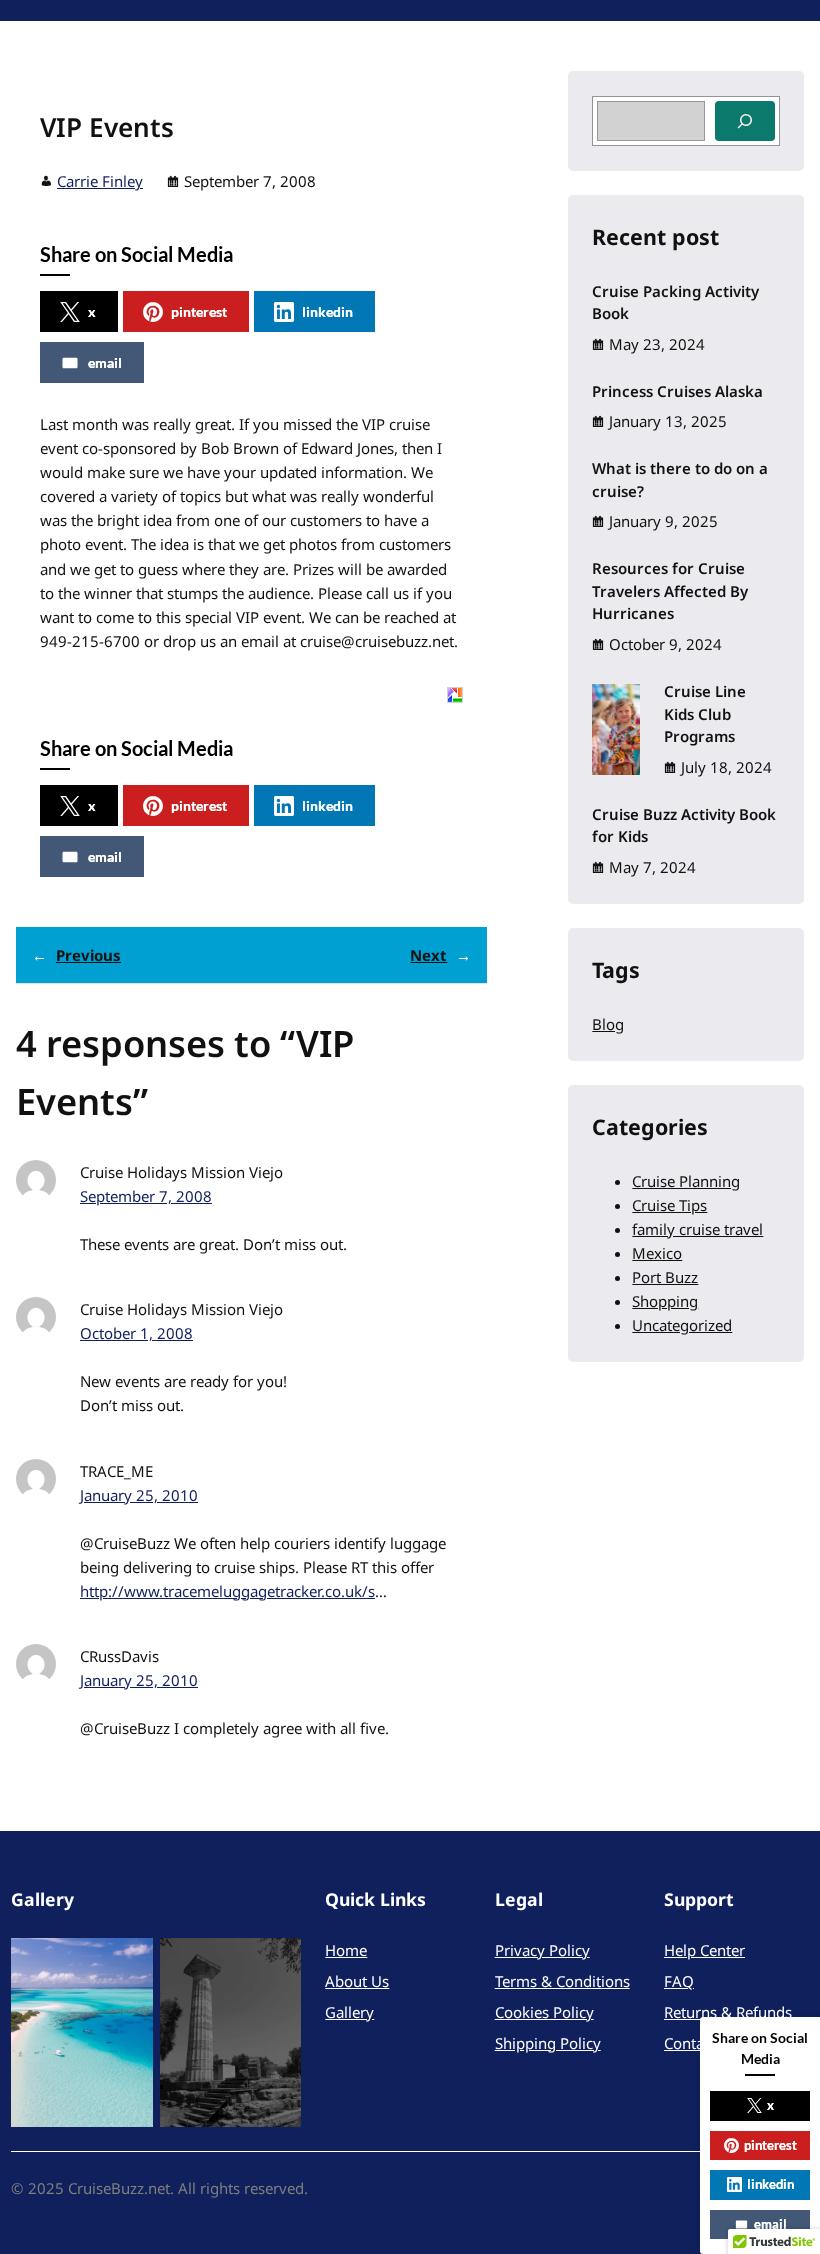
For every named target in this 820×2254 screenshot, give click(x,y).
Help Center (704, 1950)
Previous (88, 955)
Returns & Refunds (728, 2012)
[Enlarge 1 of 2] (127, 1964)
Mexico (657, 1253)
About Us (357, 1981)
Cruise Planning (686, 1181)
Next (428, 955)
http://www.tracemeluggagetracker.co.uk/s (227, 1591)
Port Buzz (665, 1277)
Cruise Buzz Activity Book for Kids (684, 825)
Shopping (665, 1301)
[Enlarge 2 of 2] (275, 1964)
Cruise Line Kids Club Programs (705, 713)
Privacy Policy (542, 1950)
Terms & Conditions (562, 1981)
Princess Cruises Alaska (677, 391)
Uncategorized (682, 1325)
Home (346, 1950)
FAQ (679, 1981)
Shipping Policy (548, 2043)
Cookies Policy (544, 2012)
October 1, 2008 (136, 1333)
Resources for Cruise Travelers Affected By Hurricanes (670, 590)
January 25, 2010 (139, 1495)
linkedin (327, 311)
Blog (608, 1024)
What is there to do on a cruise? (680, 479)
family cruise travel (697, 1229)
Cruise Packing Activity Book (675, 302)
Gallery (349, 2012)
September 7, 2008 (146, 1196)
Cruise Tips (669, 1205)
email (105, 362)
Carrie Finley (100, 181)
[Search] (745, 121)
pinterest (199, 311)
